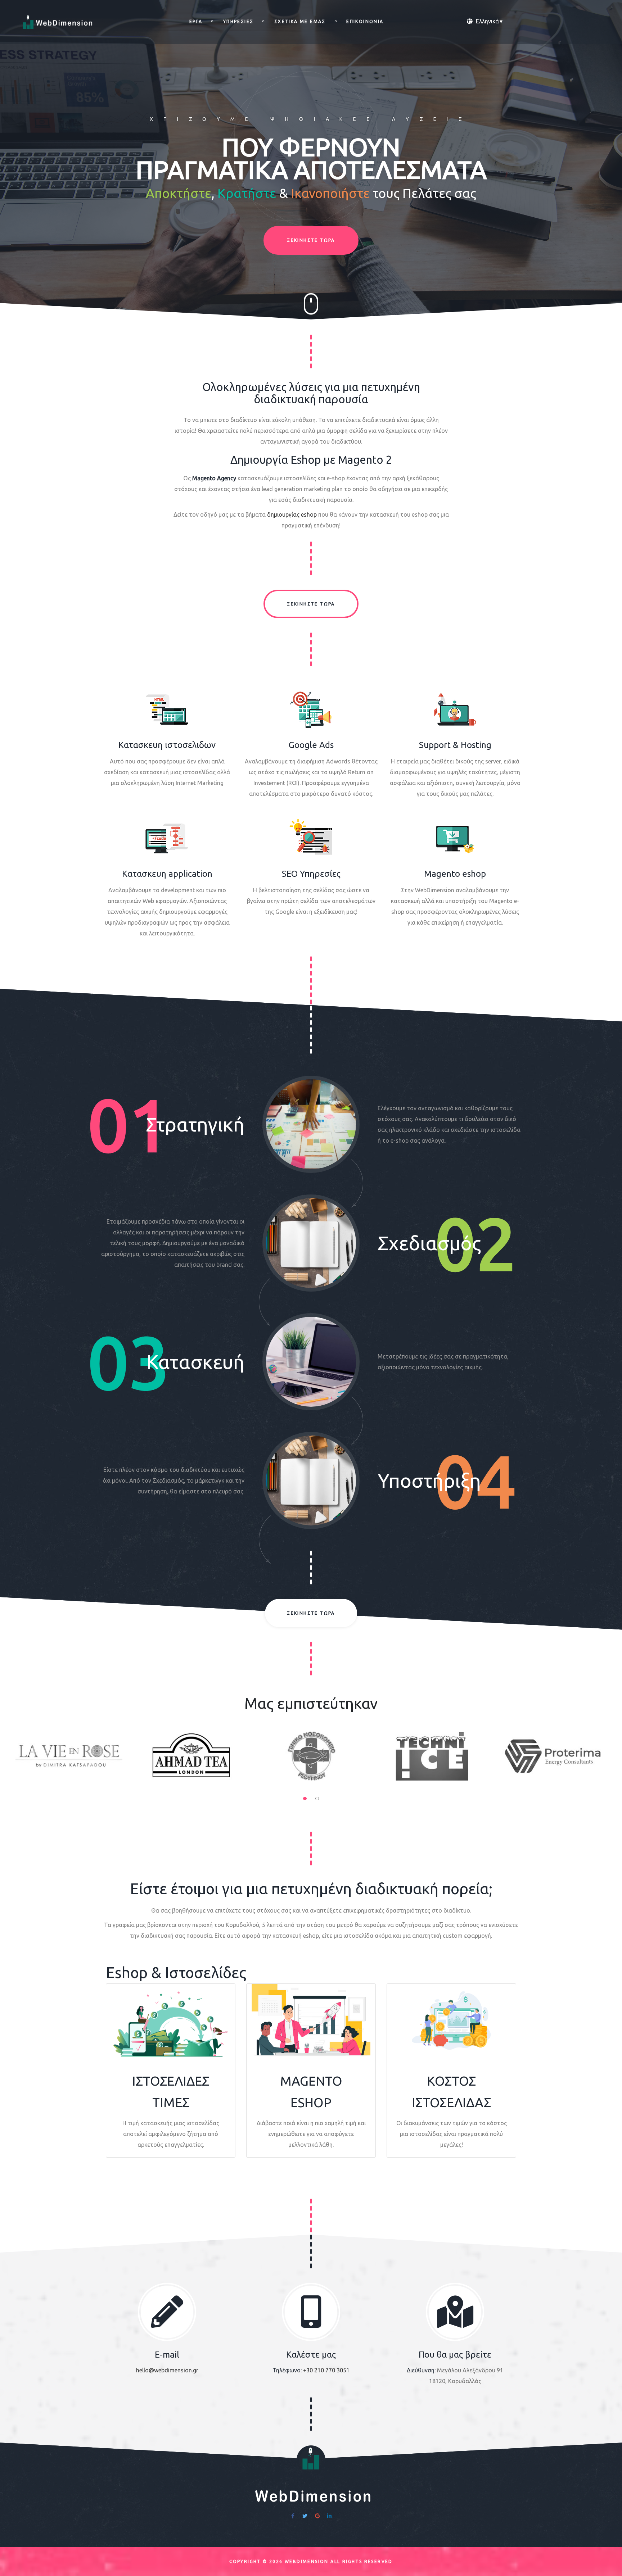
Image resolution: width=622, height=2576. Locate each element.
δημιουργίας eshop (292, 514)
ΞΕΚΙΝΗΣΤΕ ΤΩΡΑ (311, 240)
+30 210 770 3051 (326, 2370)
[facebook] (293, 2516)
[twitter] (305, 2516)
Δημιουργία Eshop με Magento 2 (311, 460)
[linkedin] (329, 2516)
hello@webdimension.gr (167, 2370)
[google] (317, 2516)
